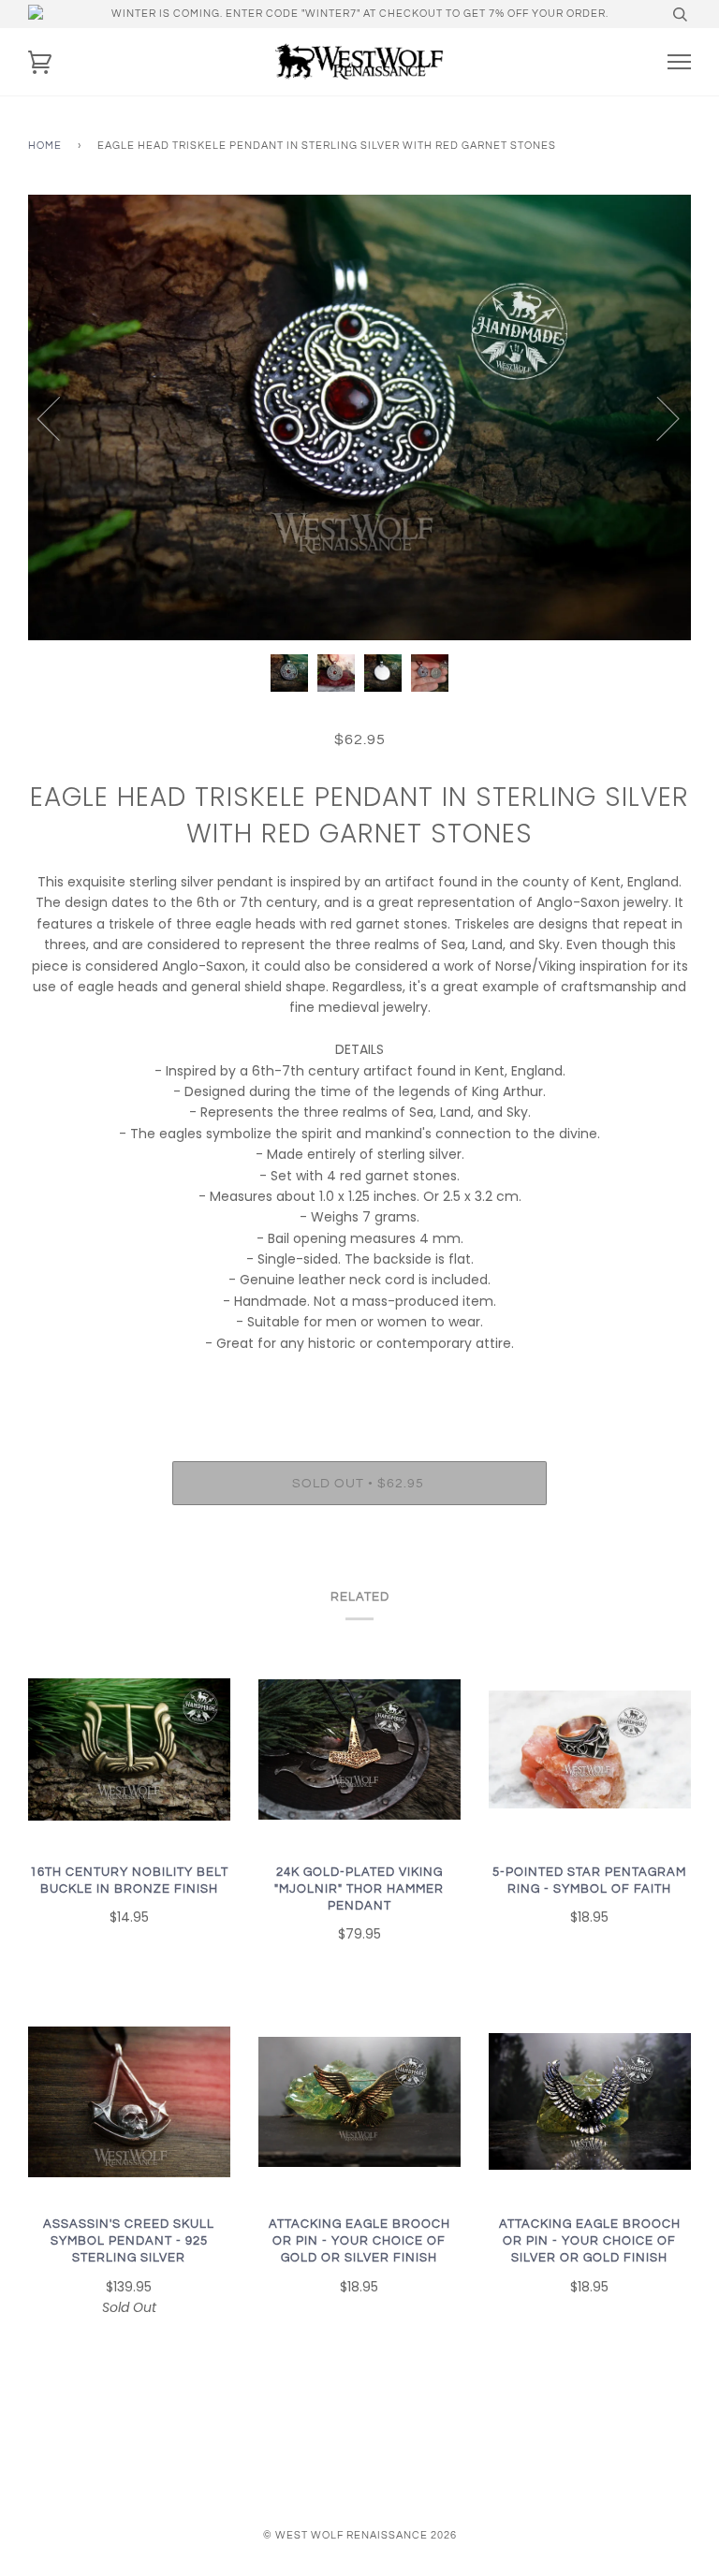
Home (45, 146)
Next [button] (657, 417)
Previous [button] (60, 417)
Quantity (360, 1382)
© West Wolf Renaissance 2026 (360, 2535)
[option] (359, 417)
